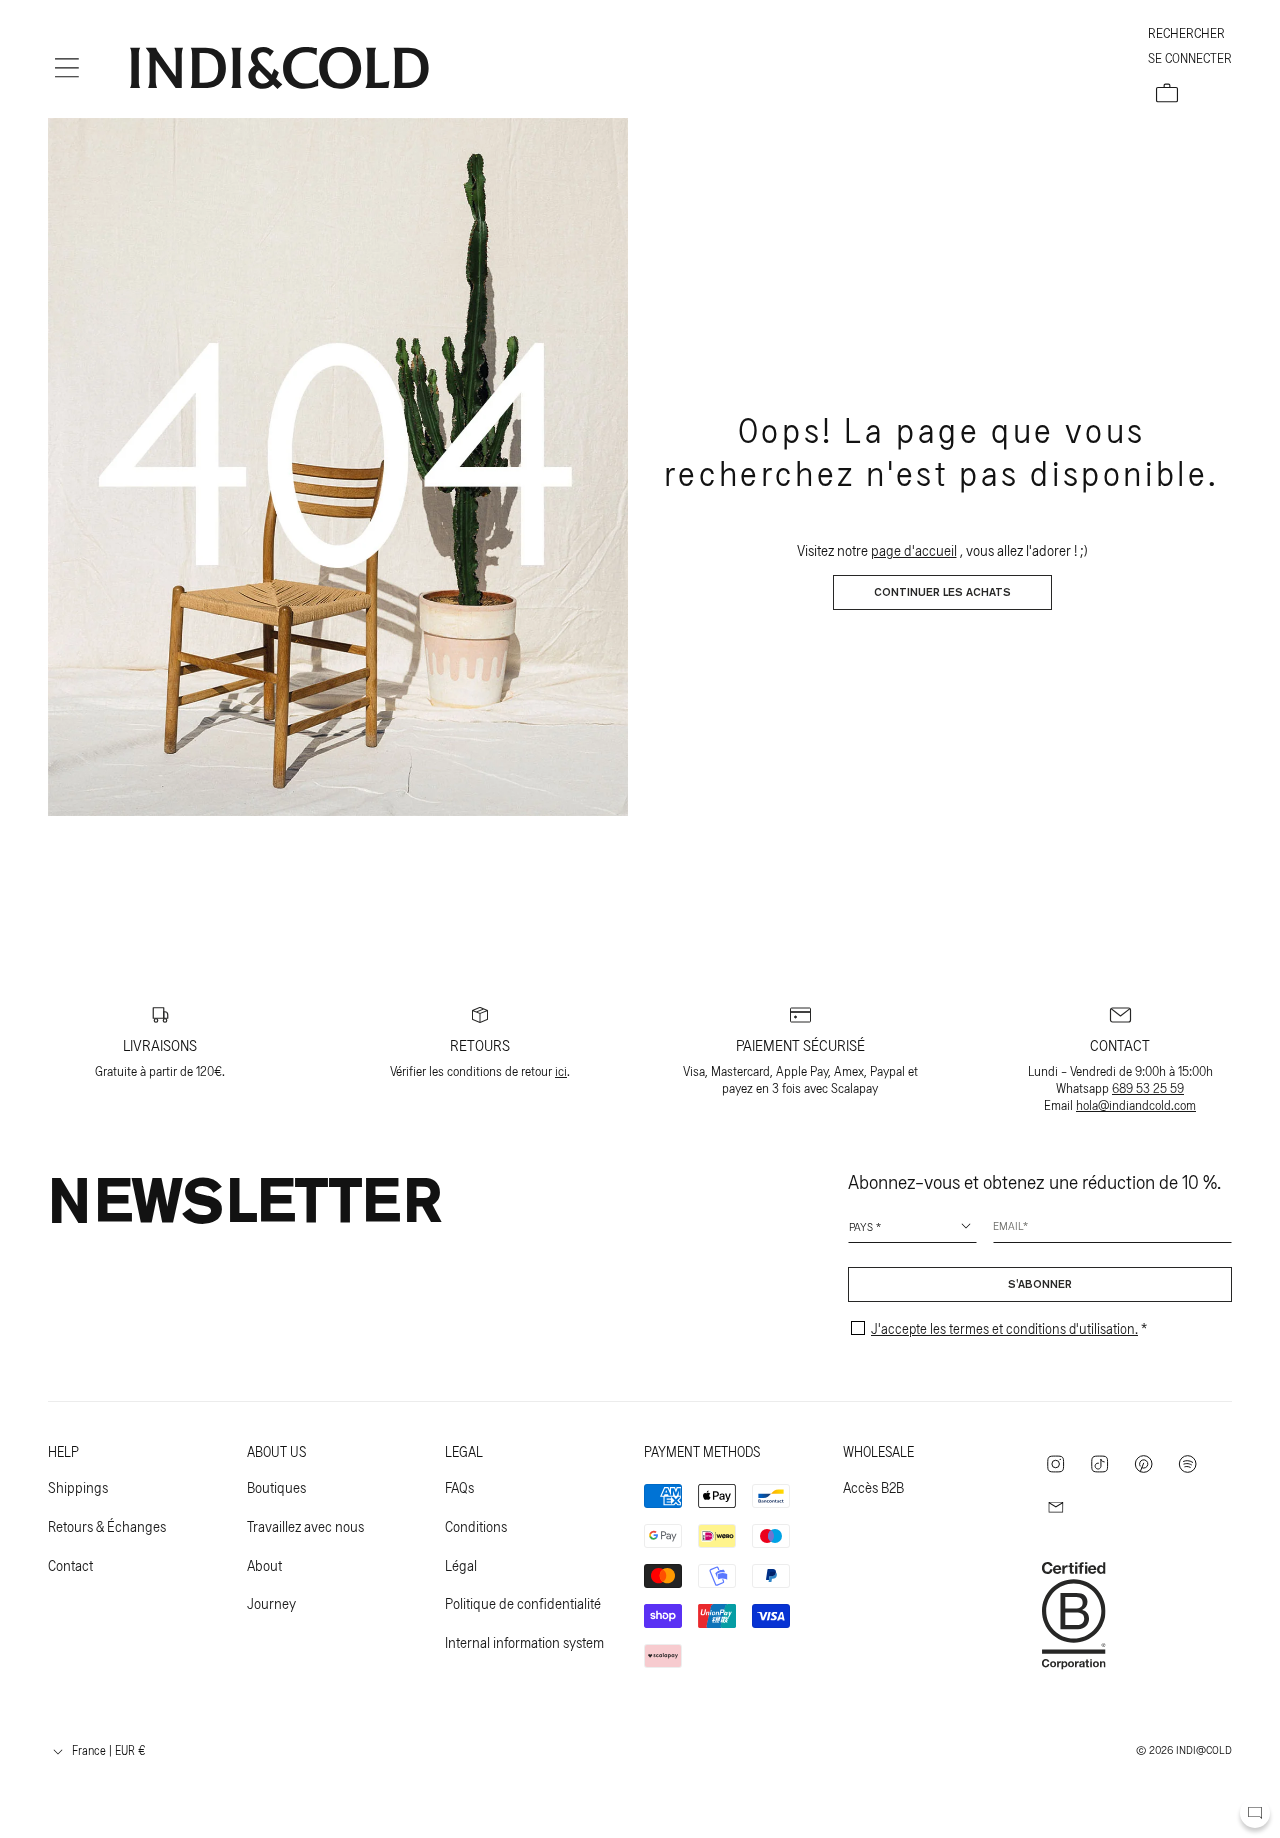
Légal (461, 1565)
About (264, 1565)
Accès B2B (873, 1487)
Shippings (78, 1487)
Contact (70, 1565)
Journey (271, 1603)
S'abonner (1040, 1285)
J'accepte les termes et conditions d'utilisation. (1004, 1328)
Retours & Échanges (107, 1526)
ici (561, 1070)
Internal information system (524, 1642)
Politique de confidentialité (523, 1603)
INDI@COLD (1204, 1749)
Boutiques (276, 1487)
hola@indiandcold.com (1136, 1104)
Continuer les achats (942, 593)
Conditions (476, 1526)
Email (1008, 1225)
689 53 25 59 (1148, 1087)
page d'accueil (914, 550)
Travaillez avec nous (305, 1526)
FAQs (459, 1487)
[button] (67, 68)
